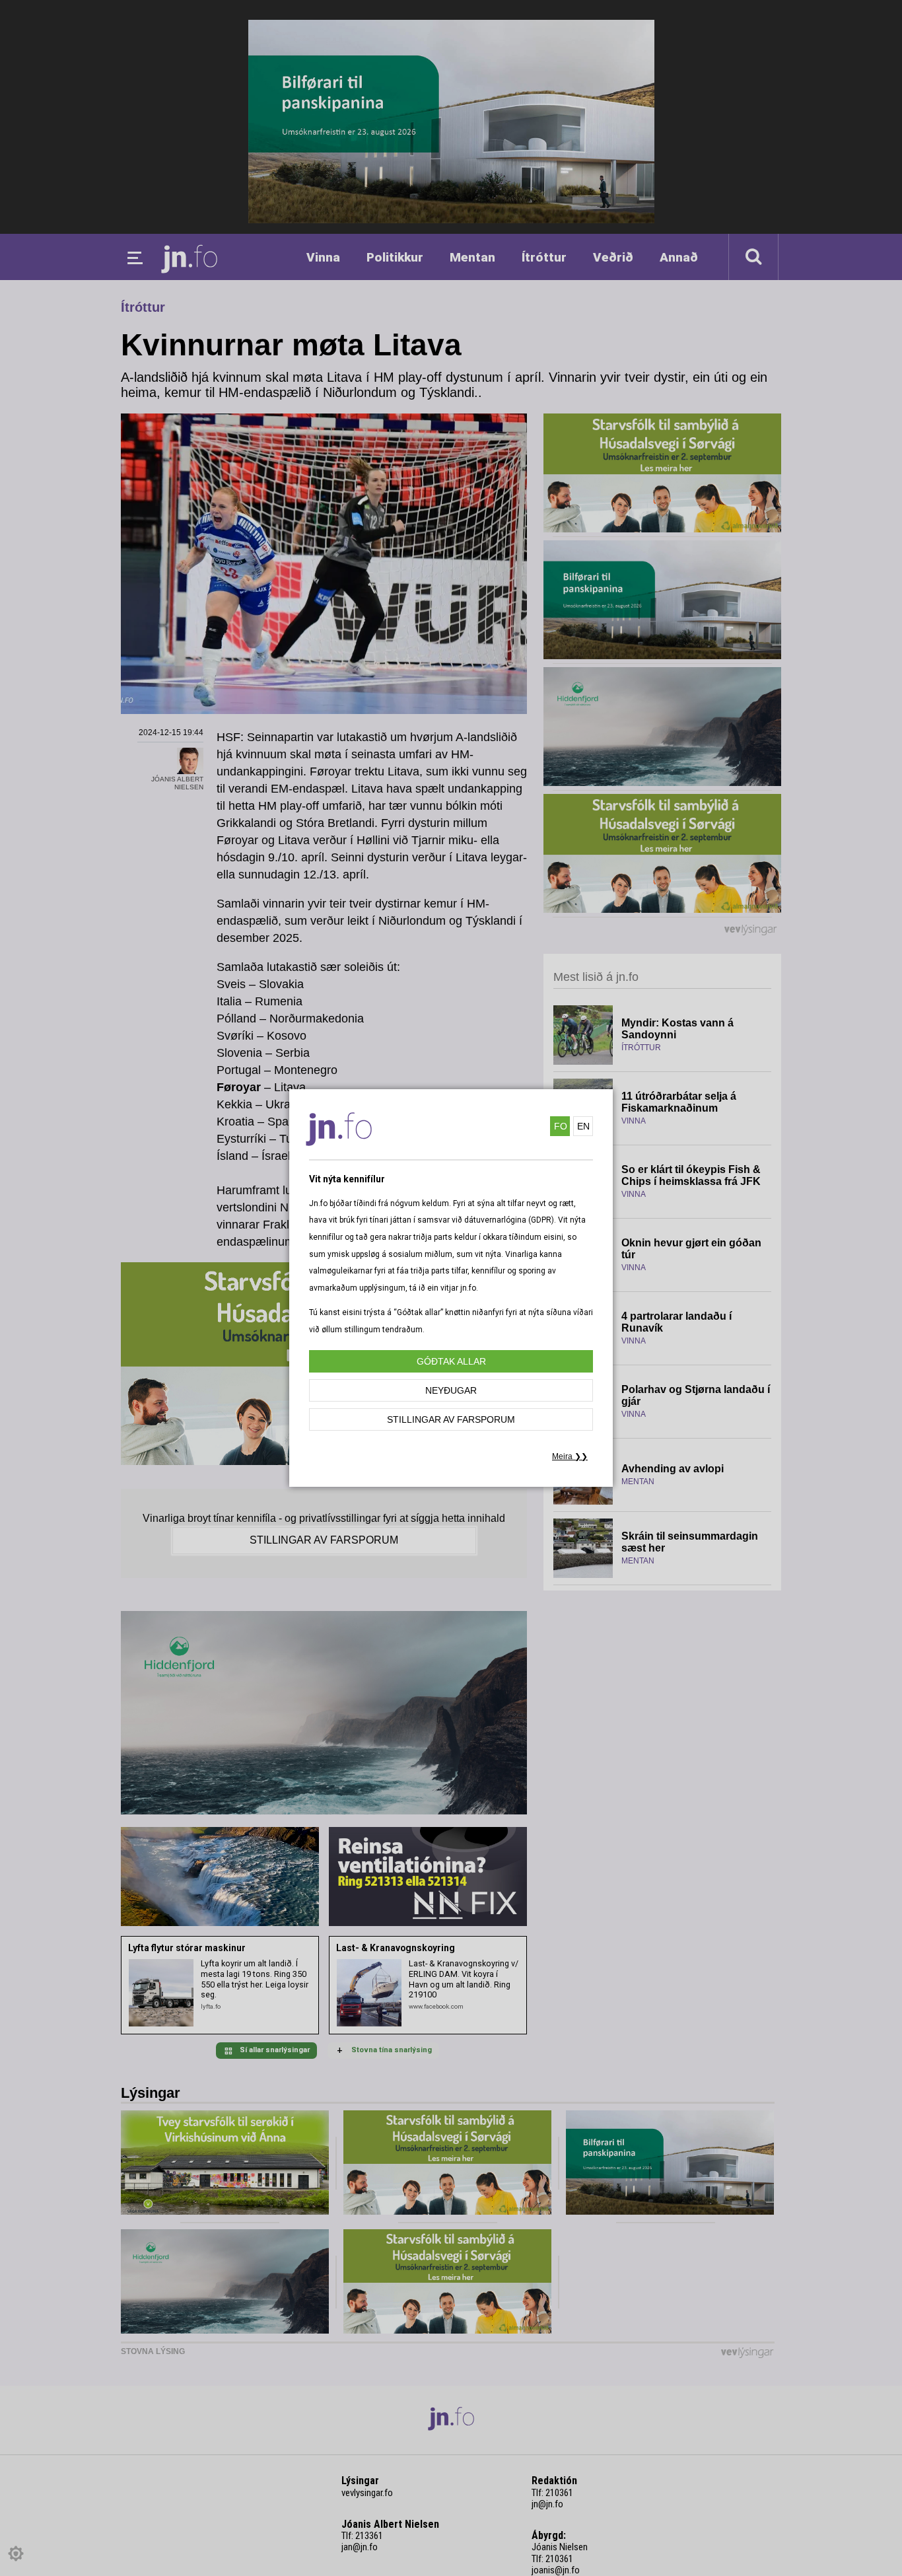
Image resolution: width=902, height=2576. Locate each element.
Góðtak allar (451, 1361)
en (583, 1126)
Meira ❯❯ (570, 1456)
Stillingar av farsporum (451, 1419)
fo (561, 1126)
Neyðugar (451, 1390)
